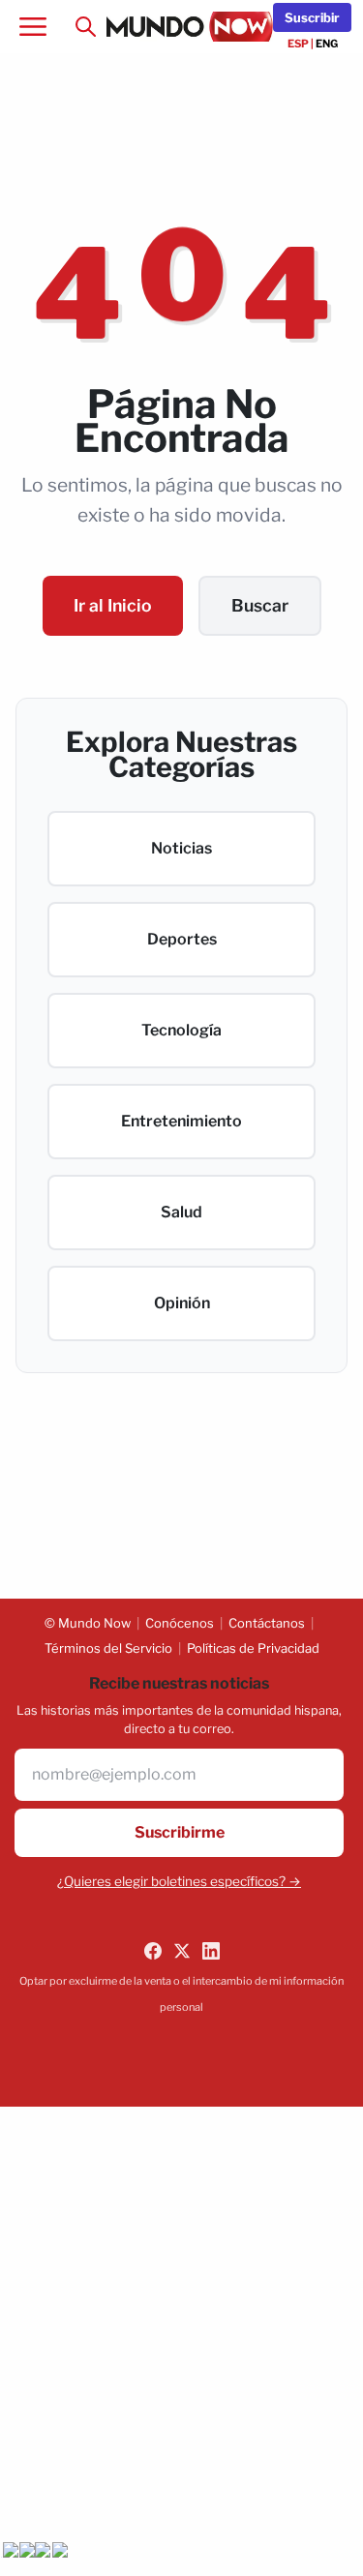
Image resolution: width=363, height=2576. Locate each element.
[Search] (85, 27)
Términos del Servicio (108, 1648)
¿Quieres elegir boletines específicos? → (179, 1881)
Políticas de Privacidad (253, 1648)
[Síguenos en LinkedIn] (211, 1951)
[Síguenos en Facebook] (153, 1951)
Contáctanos (267, 1623)
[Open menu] (33, 27)
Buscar (260, 605)
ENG (327, 44)
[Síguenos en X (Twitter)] (182, 1951)
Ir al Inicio (113, 605)
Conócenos (180, 1623)
